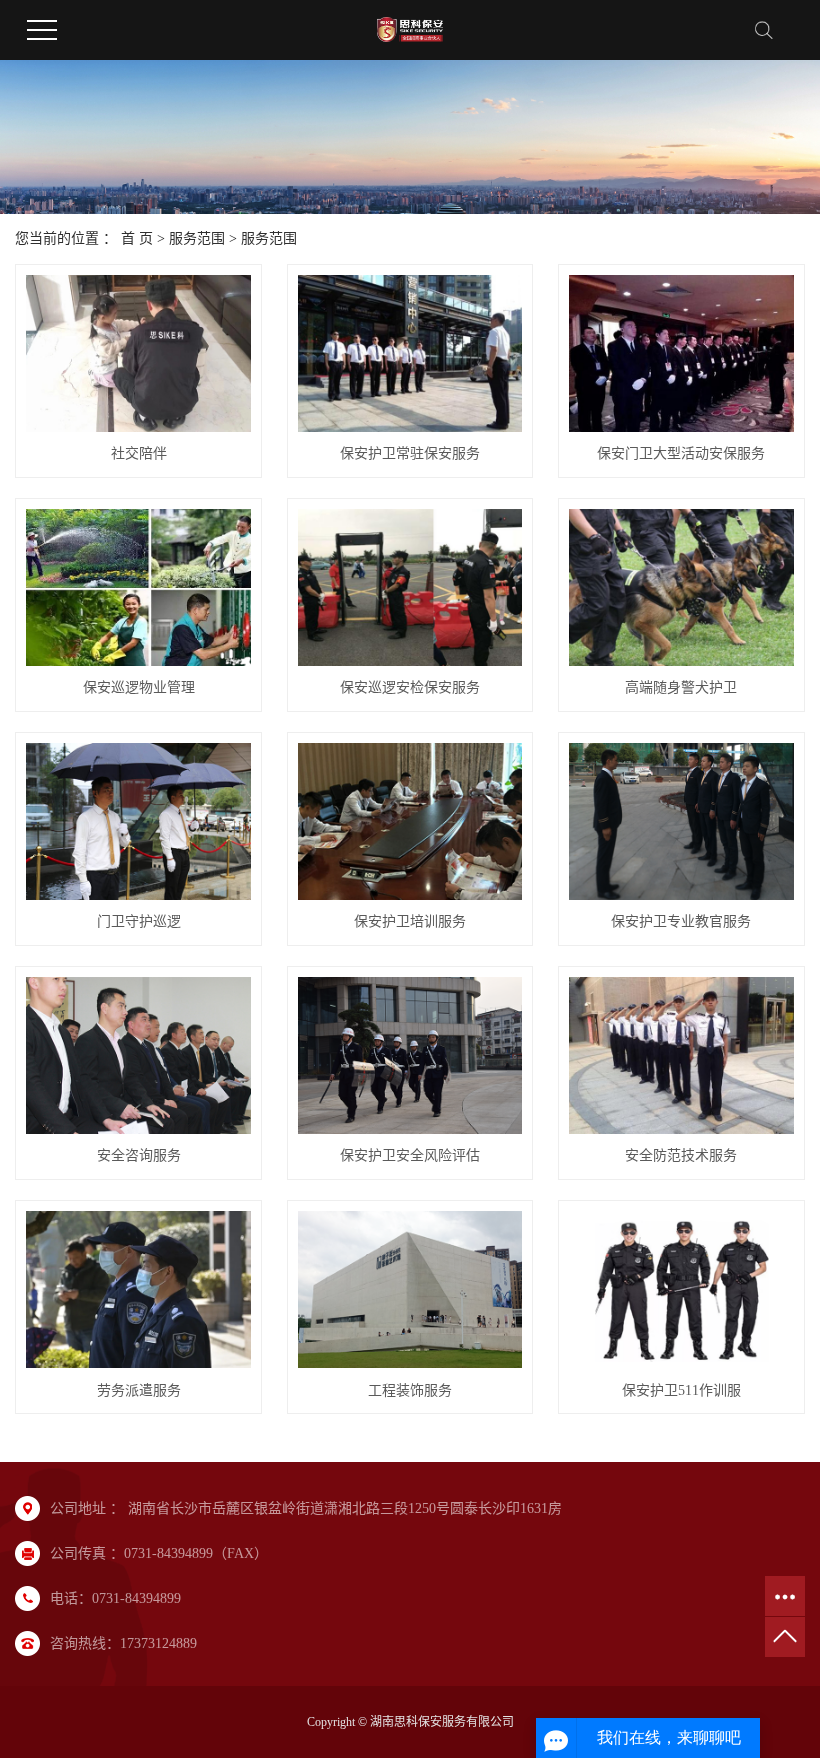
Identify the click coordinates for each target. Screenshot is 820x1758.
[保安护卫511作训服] (681, 1289)
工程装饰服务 (410, 1390)
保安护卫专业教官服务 (681, 921)
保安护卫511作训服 (681, 1390)
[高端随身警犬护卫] (681, 587)
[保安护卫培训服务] (410, 821)
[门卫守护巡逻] (138, 821)
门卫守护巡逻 (139, 921)
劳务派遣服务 (139, 1390)
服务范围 (197, 238)
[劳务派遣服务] (138, 1289)
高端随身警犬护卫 (681, 687)
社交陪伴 (139, 453)
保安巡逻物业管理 (139, 687)
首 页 (137, 238)
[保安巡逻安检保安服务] (410, 587)
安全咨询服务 (139, 1155)
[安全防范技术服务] (681, 1055)
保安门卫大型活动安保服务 (681, 453)
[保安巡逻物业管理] (138, 587)
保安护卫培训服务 (410, 921)
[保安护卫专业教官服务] (681, 821)
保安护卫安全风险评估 (410, 1155)
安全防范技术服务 (681, 1155)
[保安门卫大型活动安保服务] (681, 353)
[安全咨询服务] (138, 1055)
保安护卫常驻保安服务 (410, 453)
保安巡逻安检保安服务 (410, 687)
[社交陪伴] (138, 353)
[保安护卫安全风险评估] (410, 1055)
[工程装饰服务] (410, 1289)
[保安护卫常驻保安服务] (410, 353)
